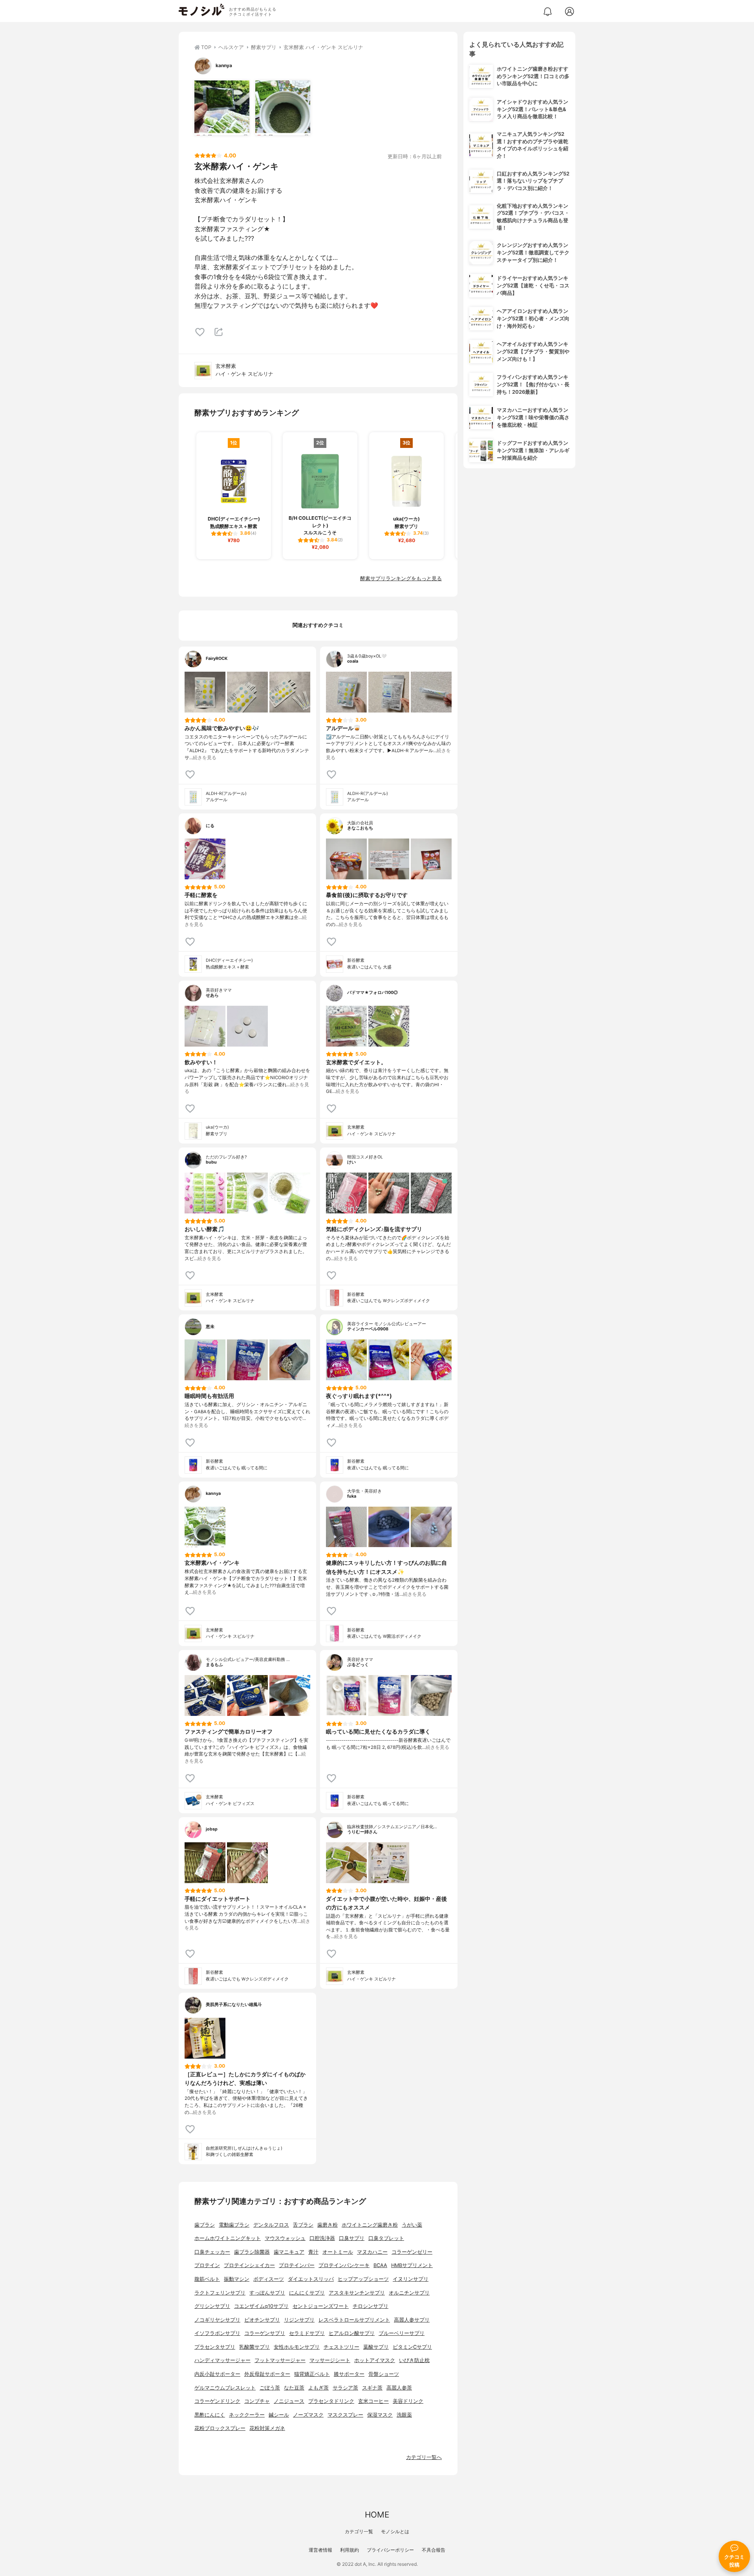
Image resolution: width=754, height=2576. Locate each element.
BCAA (380, 2265)
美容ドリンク (408, 2401)
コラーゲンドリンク (217, 2401)
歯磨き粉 (328, 2225)
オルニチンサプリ (409, 2293)
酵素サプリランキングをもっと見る (401, 578)
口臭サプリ (352, 2238)
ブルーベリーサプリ (402, 2333)
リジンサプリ (299, 2320)
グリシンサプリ (212, 2306)
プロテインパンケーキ (344, 2265)
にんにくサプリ (307, 2293)
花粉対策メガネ (267, 2428)
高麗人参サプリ (412, 2320)
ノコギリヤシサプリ (217, 2320)
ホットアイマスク (375, 2360)
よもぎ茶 (318, 2388)
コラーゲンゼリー (412, 2252)
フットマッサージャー (280, 2360)
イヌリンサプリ (411, 2279)
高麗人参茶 (399, 2388)
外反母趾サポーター (267, 2374)
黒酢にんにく (210, 2415)
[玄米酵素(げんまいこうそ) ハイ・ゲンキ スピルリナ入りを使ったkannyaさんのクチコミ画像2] (283, 108)
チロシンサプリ (371, 2306)
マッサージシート (330, 2360)
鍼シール (279, 2415)
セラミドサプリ (307, 2333)
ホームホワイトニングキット (228, 2238)
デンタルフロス (271, 2225)
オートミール (338, 2252)
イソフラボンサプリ (217, 2333)
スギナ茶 (372, 2388)
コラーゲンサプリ (265, 2333)
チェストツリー (341, 2347)
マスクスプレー (345, 2415)
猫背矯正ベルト (312, 2374)
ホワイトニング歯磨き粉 (370, 2225)
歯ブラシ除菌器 (252, 2252)
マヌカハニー (372, 2252)
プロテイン (207, 2265)
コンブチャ (257, 2401)
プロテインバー (297, 2265)
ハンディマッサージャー (222, 2360)
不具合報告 (434, 2550)
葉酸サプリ (376, 2347)
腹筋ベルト (207, 2279)
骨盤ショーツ (384, 2374)
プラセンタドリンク (331, 2401)
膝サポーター (349, 2374)
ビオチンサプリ (262, 2320)
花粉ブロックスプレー (220, 2428)
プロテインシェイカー (249, 2265)
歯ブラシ (205, 2225)
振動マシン (237, 2279)
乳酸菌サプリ (254, 2347)
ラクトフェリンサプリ (220, 2293)
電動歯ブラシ (234, 2225)
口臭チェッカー (212, 2252)
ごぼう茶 (270, 2388)
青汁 (313, 2252)
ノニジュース (289, 2401)
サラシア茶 (345, 2388)
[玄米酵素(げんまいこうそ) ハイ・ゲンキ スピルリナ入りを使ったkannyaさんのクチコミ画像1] (222, 108)
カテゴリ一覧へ (424, 2457)
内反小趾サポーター (217, 2374)
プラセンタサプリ (215, 2347)
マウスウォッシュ (285, 2238)
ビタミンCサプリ (412, 2347)
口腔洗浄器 (322, 2238)
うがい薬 (412, 2225)
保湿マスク (380, 2415)
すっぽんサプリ (267, 2293)
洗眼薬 (404, 2415)
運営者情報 (320, 2550)
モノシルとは (395, 2531)
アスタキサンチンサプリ (357, 2293)
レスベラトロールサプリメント (354, 2320)
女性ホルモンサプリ (297, 2347)
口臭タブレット (386, 2238)
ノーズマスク (308, 2415)
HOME (377, 2515)
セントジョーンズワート (321, 2306)
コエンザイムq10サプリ (261, 2306)
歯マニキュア (289, 2252)
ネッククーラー (247, 2415)
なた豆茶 (294, 2388)
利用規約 (350, 2550)
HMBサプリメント (412, 2265)
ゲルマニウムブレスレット (225, 2388)
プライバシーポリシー (390, 2550)
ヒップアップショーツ (363, 2279)
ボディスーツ (269, 2279)
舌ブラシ (303, 2225)
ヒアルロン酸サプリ (352, 2333)
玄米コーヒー (373, 2401)
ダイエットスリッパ (311, 2279)
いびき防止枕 (414, 2360)
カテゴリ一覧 (359, 2531)
